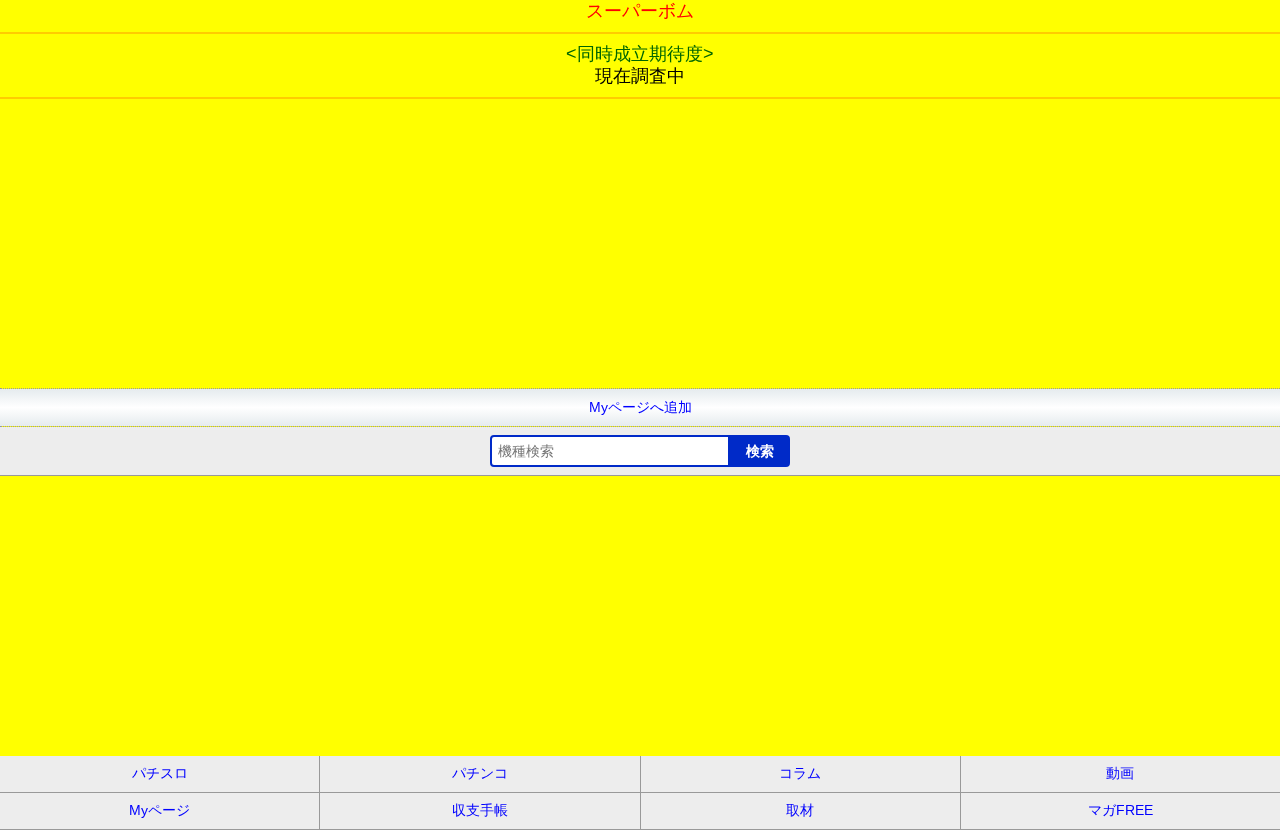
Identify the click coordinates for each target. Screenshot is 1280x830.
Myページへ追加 (640, 407)
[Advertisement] (600, 248)
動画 (1120, 773)
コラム (800, 773)
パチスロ (160, 773)
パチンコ (480, 773)
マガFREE (1120, 810)
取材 (800, 810)
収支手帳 (480, 810)
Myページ (159, 810)
